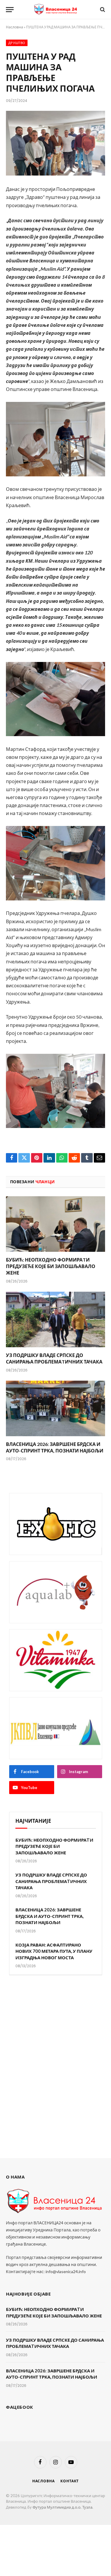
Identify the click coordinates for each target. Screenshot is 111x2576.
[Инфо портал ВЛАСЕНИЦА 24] (56, 9)
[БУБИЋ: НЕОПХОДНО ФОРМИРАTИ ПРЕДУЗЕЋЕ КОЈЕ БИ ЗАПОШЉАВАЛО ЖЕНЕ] (55, 1224)
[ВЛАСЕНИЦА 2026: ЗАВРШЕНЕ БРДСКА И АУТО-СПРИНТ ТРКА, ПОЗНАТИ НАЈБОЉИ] (55, 1408)
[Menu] (10, 10)
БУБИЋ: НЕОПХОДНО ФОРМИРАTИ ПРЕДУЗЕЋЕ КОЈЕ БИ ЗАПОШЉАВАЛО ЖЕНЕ (51, 1266)
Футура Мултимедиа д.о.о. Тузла (62, 2507)
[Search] (102, 10)
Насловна (15, 27)
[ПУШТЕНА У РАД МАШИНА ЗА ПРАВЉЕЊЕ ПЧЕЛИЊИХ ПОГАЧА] (55, 143)
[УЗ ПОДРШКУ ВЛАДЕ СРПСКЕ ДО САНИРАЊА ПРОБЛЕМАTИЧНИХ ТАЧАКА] (55, 1319)
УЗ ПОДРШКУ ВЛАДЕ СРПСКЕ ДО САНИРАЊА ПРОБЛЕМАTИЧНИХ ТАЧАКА (51, 1881)
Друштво (17, 43)
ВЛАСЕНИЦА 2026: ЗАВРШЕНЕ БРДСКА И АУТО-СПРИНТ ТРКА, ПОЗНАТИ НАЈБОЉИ (49, 1916)
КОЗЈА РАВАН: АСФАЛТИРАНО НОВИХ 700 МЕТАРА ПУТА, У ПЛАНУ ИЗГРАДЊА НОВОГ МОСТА (54, 1951)
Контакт (70, 2481)
